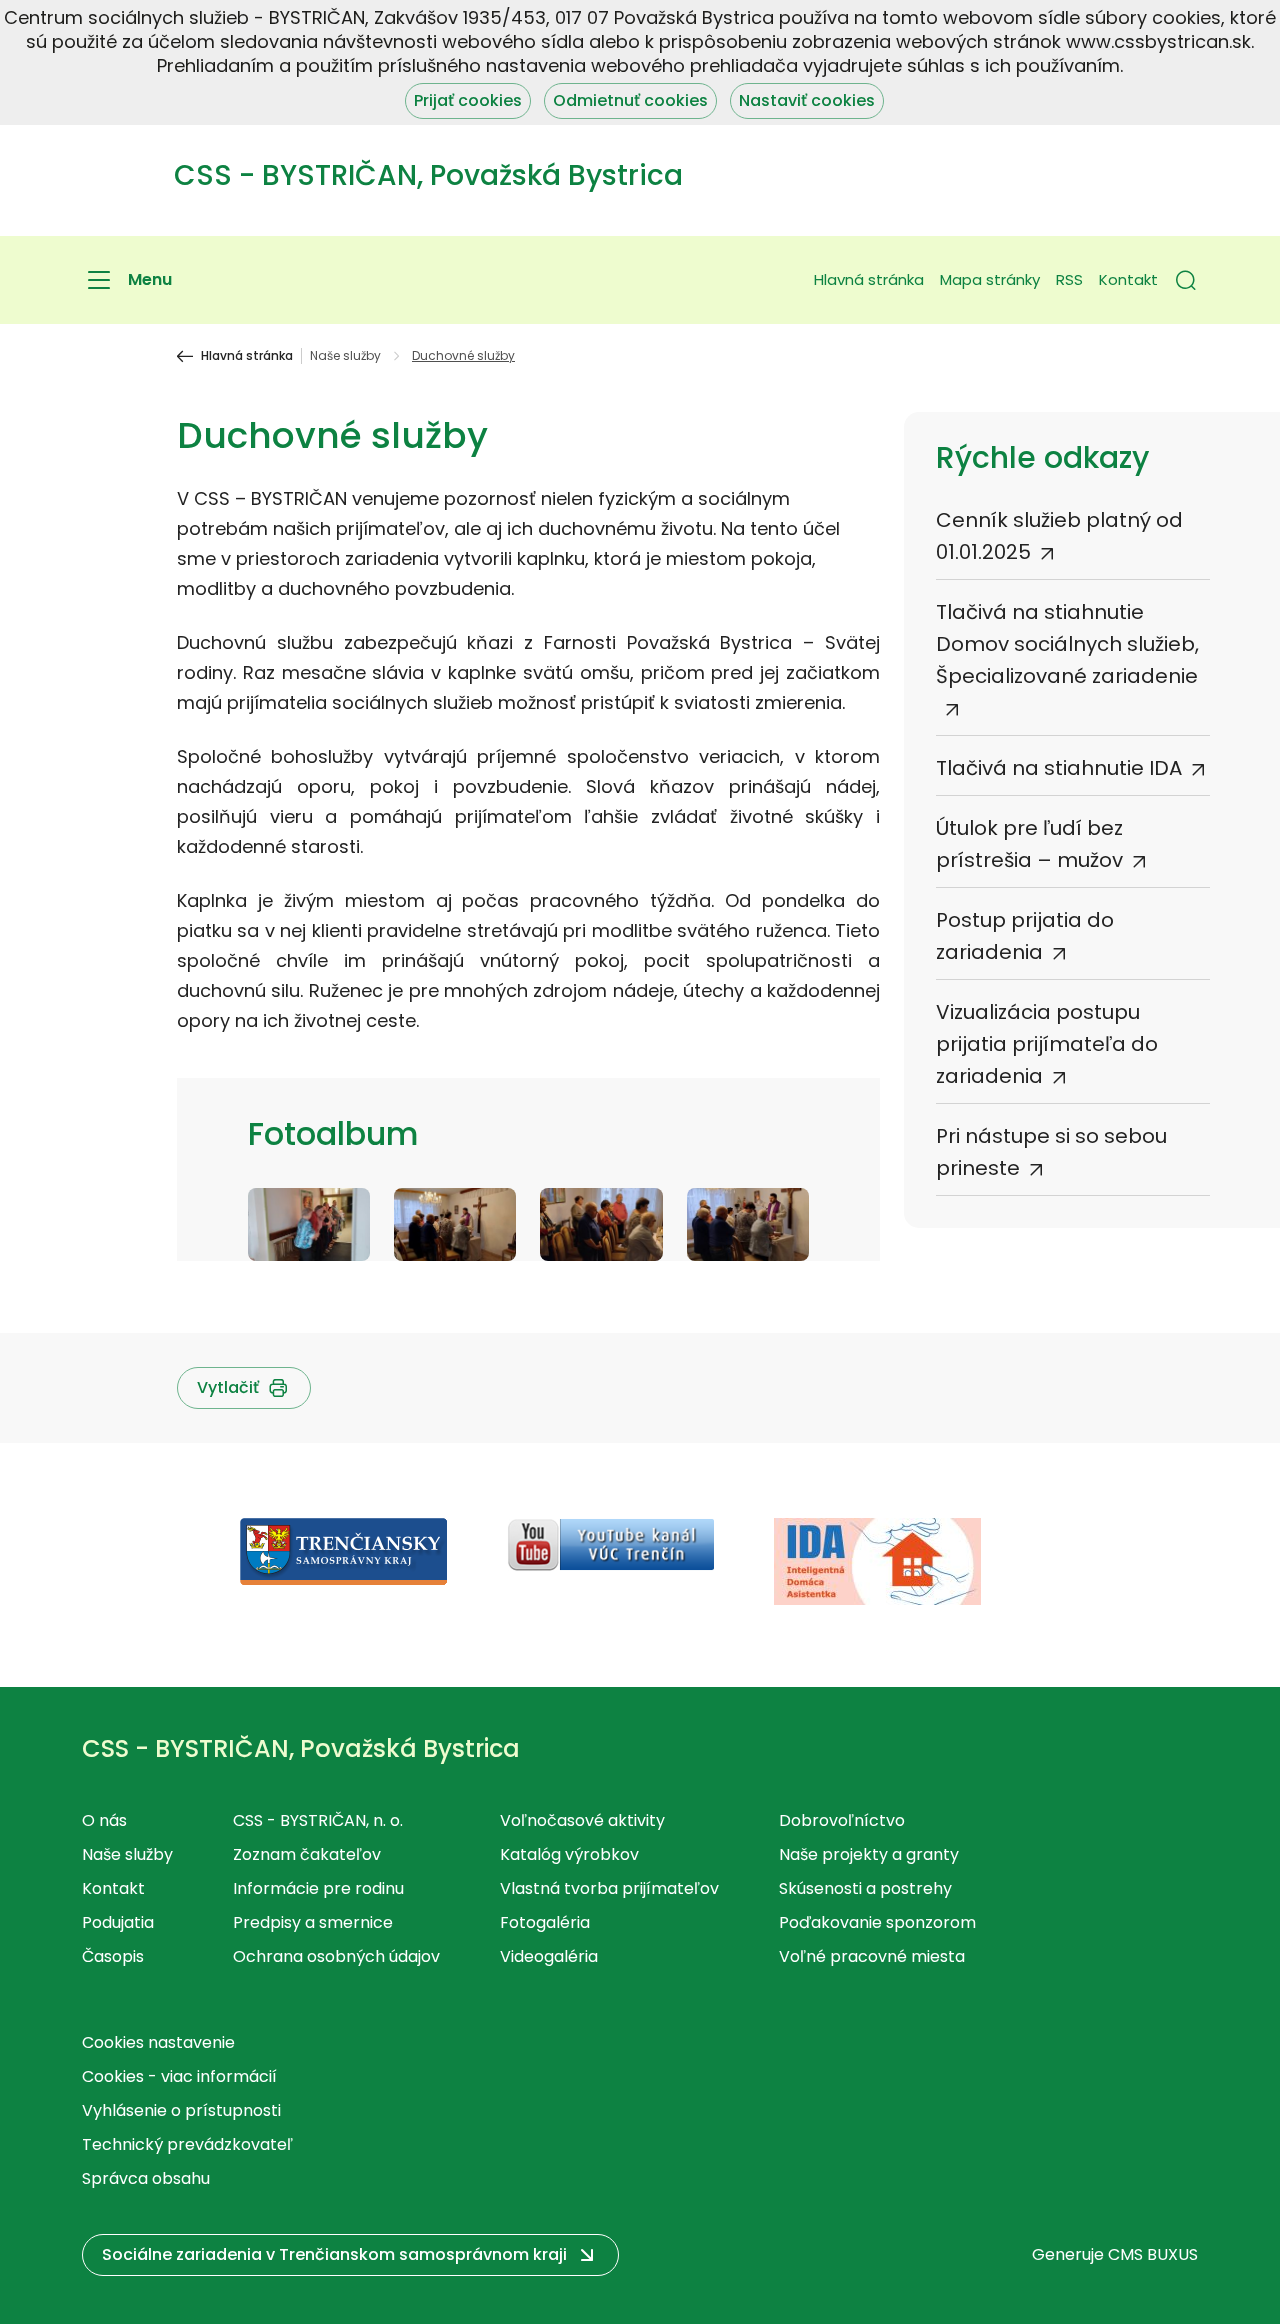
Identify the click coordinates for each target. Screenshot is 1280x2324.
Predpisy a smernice (313, 1922)
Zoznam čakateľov (307, 1854)
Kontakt (1128, 279)
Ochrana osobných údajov (336, 1956)
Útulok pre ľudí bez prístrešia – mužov (1029, 844)
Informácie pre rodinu (318, 1888)
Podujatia (118, 1922)
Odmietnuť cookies (630, 100)
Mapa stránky (990, 279)
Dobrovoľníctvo (842, 1820)
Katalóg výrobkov (569, 1854)
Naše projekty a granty (869, 1854)
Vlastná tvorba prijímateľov (609, 1888)
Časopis (113, 1956)
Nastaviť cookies (807, 100)
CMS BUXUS (1153, 2254)
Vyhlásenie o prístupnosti (181, 2110)
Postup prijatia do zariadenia (1025, 936)
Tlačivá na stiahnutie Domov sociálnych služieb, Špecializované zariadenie (1067, 644)
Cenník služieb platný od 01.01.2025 (1059, 536)
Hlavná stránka (869, 279)
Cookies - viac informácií (179, 2076)
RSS (1069, 279)
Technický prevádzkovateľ (187, 2144)
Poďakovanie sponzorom (877, 1922)
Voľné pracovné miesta (872, 1956)
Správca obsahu (146, 2178)
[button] (1186, 280)
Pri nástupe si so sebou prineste (1051, 1152)
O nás (104, 1820)
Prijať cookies (468, 100)
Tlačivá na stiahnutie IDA (1059, 768)
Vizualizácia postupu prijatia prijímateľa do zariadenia (1047, 1044)
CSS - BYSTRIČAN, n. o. (318, 1820)
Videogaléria (549, 1956)
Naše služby (345, 356)
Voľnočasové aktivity (582, 1820)
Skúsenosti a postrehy (865, 1888)
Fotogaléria (545, 1922)
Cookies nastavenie (158, 2042)
